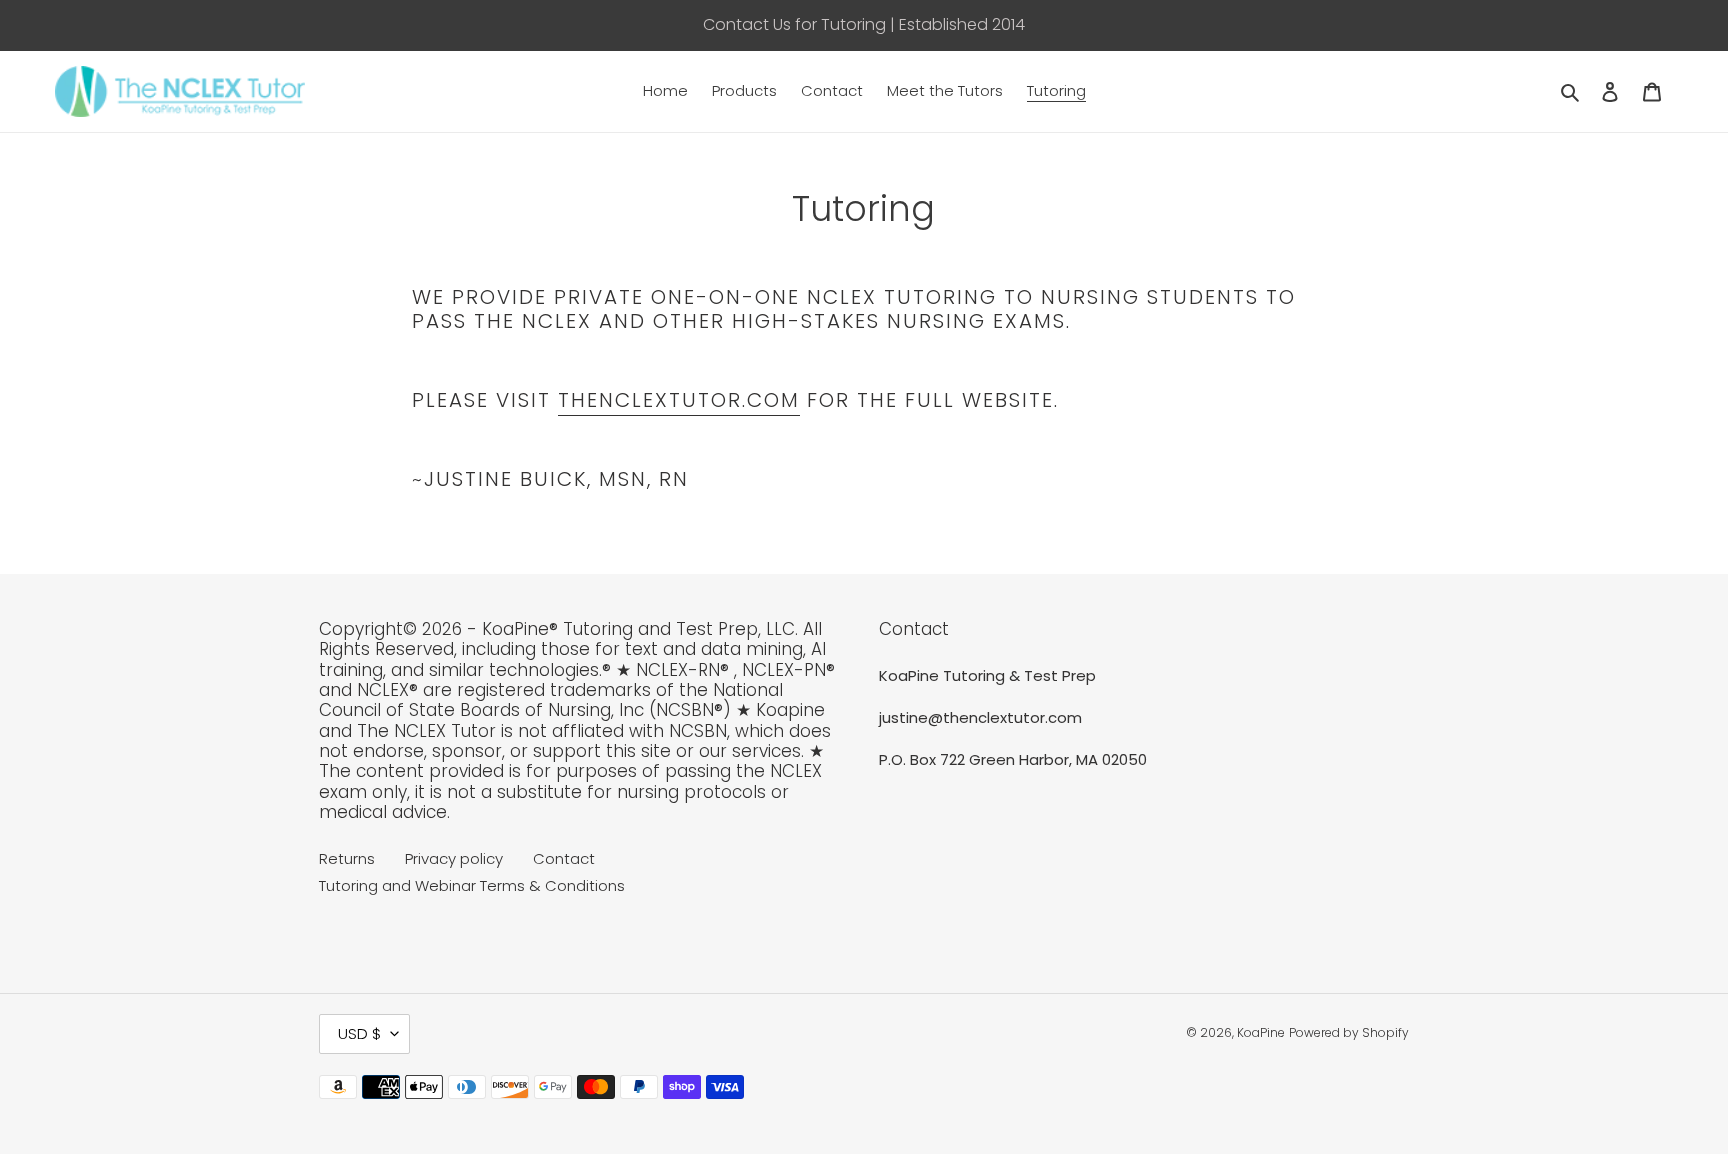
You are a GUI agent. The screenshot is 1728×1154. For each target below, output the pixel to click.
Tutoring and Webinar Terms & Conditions (472, 885)
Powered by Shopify (1349, 1032)
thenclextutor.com (679, 400)
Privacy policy (454, 858)
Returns (347, 858)
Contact (564, 858)
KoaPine (1261, 1032)
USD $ (359, 1033)
